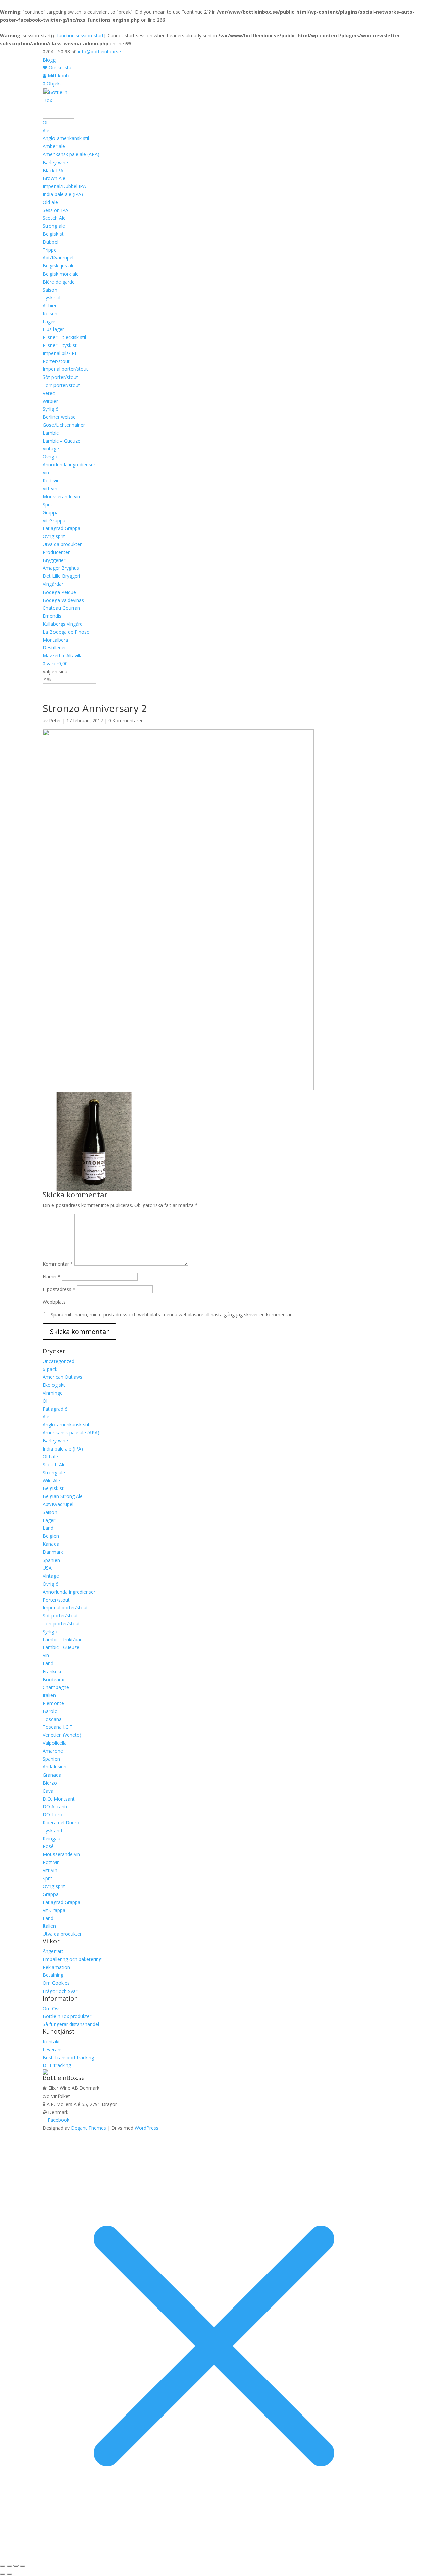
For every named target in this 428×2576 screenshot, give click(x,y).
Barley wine (55, 162)
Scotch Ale (54, 218)
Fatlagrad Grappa (62, 528)
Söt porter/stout (60, 377)
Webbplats (54, 1302)
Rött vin (51, 481)
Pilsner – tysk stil (61, 345)
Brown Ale (54, 178)
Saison (50, 290)
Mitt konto (59, 75)
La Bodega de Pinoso (66, 632)
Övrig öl (51, 457)
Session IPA (56, 210)
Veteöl (50, 393)
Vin (46, 473)
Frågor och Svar (60, 1991)
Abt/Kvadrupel (58, 258)
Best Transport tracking (68, 2058)
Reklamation (56, 1967)
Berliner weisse (59, 417)
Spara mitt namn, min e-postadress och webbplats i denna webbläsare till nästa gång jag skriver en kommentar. (172, 1315)
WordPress (147, 2128)
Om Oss (52, 2008)
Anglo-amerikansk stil (66, 138)
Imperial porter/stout (65, 369)
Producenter (56, 552)
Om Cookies (56, 1983)
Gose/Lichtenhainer (64, 425)
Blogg (49, 60)
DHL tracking (57, 2065)
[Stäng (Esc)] (23, 2566)
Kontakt (51, 2042)
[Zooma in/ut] (3, 2566)
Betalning (53, 1975)
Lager (49, 321)
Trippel (50, 250)
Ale (46, 131)
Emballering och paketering (72, 1959)
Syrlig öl (51, 409)
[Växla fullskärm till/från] (9, 2566)
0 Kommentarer (126, 720)
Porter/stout (56, 361)
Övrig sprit (54, 536)
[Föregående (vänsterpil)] (3, 2574)
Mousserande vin (61, 496)
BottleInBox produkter (67, 2016)
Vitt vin (50, 488)
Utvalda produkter (62, 544)
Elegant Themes (88, 2128)
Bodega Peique (59, 592)
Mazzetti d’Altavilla (63, 656)
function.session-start (80, 36)
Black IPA (53, 170)
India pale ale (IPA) (63, 194)
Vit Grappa (54, 520)
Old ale (50, 202)
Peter (55, 720)
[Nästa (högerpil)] (9, 2574)
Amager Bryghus (61, 568)
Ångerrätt (53, 1951)
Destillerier (54, 648)
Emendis (52, 616)
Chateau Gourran (61, 608)
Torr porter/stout (61, 385)
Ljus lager (53, 329)
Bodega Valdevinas (63, 600)
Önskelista (59, 67)
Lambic (51, 433)
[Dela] (16, 2566)
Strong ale (54, 226)
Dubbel (50, 242)
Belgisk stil (54, 234)
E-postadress (59, 1289)
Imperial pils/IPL (60, 353)
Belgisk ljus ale (59, 266)
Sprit (48, 504)
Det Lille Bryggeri (61, 576)
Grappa (51, 512)
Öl (45, 123)
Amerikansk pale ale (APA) (71, 154)
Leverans (53, 2050)
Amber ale (54, 146)
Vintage (51, 449)
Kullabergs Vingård (63, 624)
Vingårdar (53, 584)
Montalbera (55, 640)
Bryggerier (54, 560)
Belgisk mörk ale (61, 274)
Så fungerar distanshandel (71, 2024)
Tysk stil (51, 297)
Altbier (50, 305)
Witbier (50, 401)
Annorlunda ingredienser (69, 465)
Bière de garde (59, 282)
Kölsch (50, 313)
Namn (51, 1276)
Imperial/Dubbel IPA (64, 186)
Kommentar (58, 1264)
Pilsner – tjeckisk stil (64, 337)
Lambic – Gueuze (62, 441)
